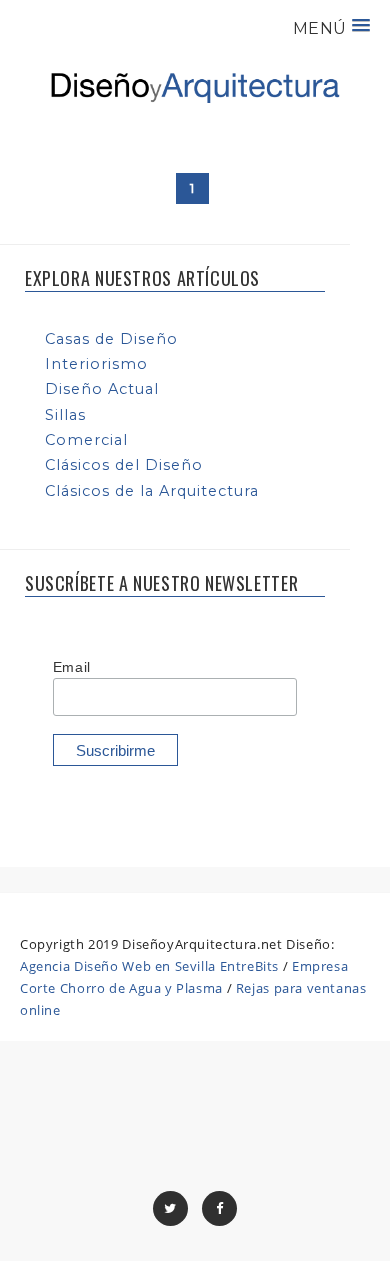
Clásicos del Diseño (124, 465)
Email (72, 667)
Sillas (65, 415)
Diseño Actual (102, 389)
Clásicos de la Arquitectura (152, 491)
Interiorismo (96, 364)
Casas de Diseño (111, 339)
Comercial (86, 440)
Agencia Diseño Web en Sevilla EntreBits (149, 966)
